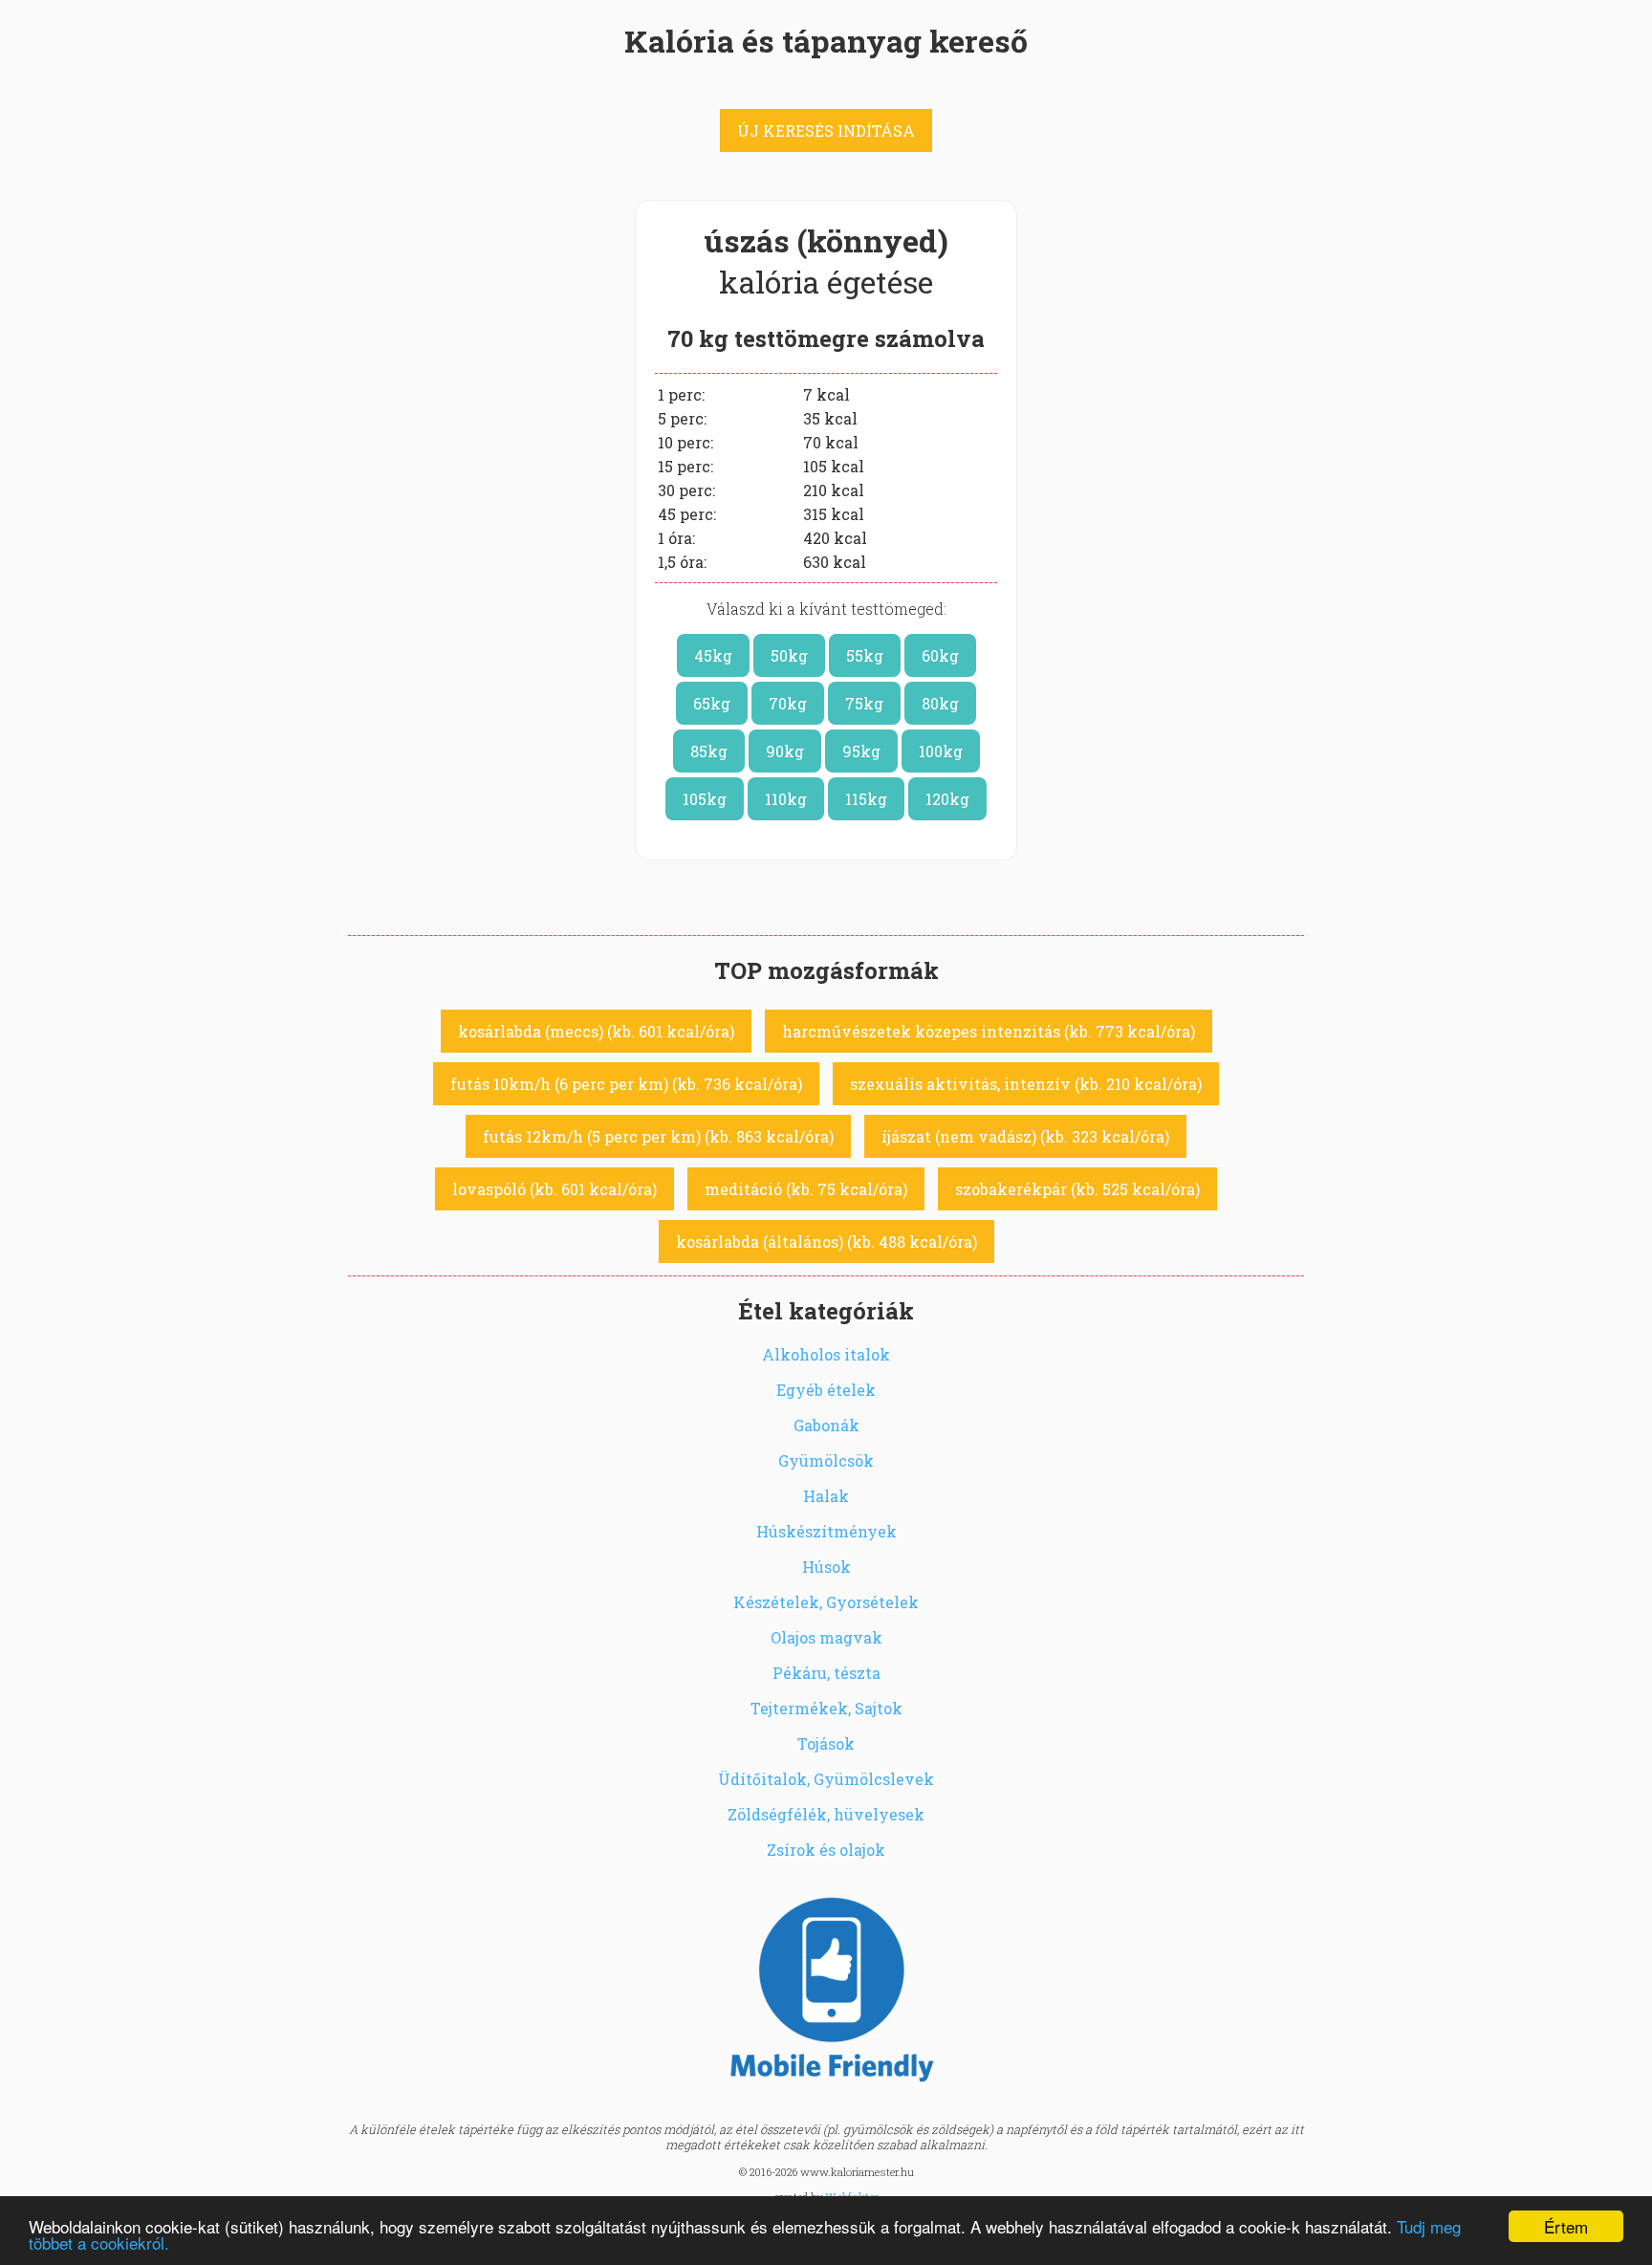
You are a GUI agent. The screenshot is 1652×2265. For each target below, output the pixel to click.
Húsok (826, 1567)
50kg (789, 655)
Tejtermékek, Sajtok (826, 1708)
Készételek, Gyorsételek (826, 1602)
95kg (861, 751)
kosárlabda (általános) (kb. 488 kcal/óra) (826, 1241)
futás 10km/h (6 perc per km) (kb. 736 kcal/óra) (626, 1084)
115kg (866, 799)
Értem (1566, 2226)
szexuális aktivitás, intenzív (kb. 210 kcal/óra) (1026, 1084)
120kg (947, 799)
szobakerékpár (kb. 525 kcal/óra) (1077, 1189)
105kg (705, 799)
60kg (940, 655)
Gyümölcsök (826, 1460)
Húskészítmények (826, 1531)
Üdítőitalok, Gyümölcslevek (826, 1779)
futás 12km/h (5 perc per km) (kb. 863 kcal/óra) (658, 1136)
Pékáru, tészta (826, 1673)
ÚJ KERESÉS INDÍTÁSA (826, 131)
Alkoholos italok (826, 1354)
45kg (713, 655)
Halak (826, 1496)
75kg (864, 703)
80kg (940, 703)
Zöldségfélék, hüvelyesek (826, 1814)
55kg (865, 655)
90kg (785, 751)
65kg (712, 703)
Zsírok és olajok (826, 1850)
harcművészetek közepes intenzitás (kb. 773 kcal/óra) (989, 1031)
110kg (786, 799)
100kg (941, 751)
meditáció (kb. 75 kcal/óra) (806, 1189)
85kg (709, 751)
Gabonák (826, 1425)
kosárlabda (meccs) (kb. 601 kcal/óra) (596, 1031)
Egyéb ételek (826, 1390)
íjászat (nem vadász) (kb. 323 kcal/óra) (1025, 1136)
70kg (788, 703)
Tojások (826, 1743)
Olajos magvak (826, 1637)
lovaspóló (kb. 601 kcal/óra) (554, 1189)
